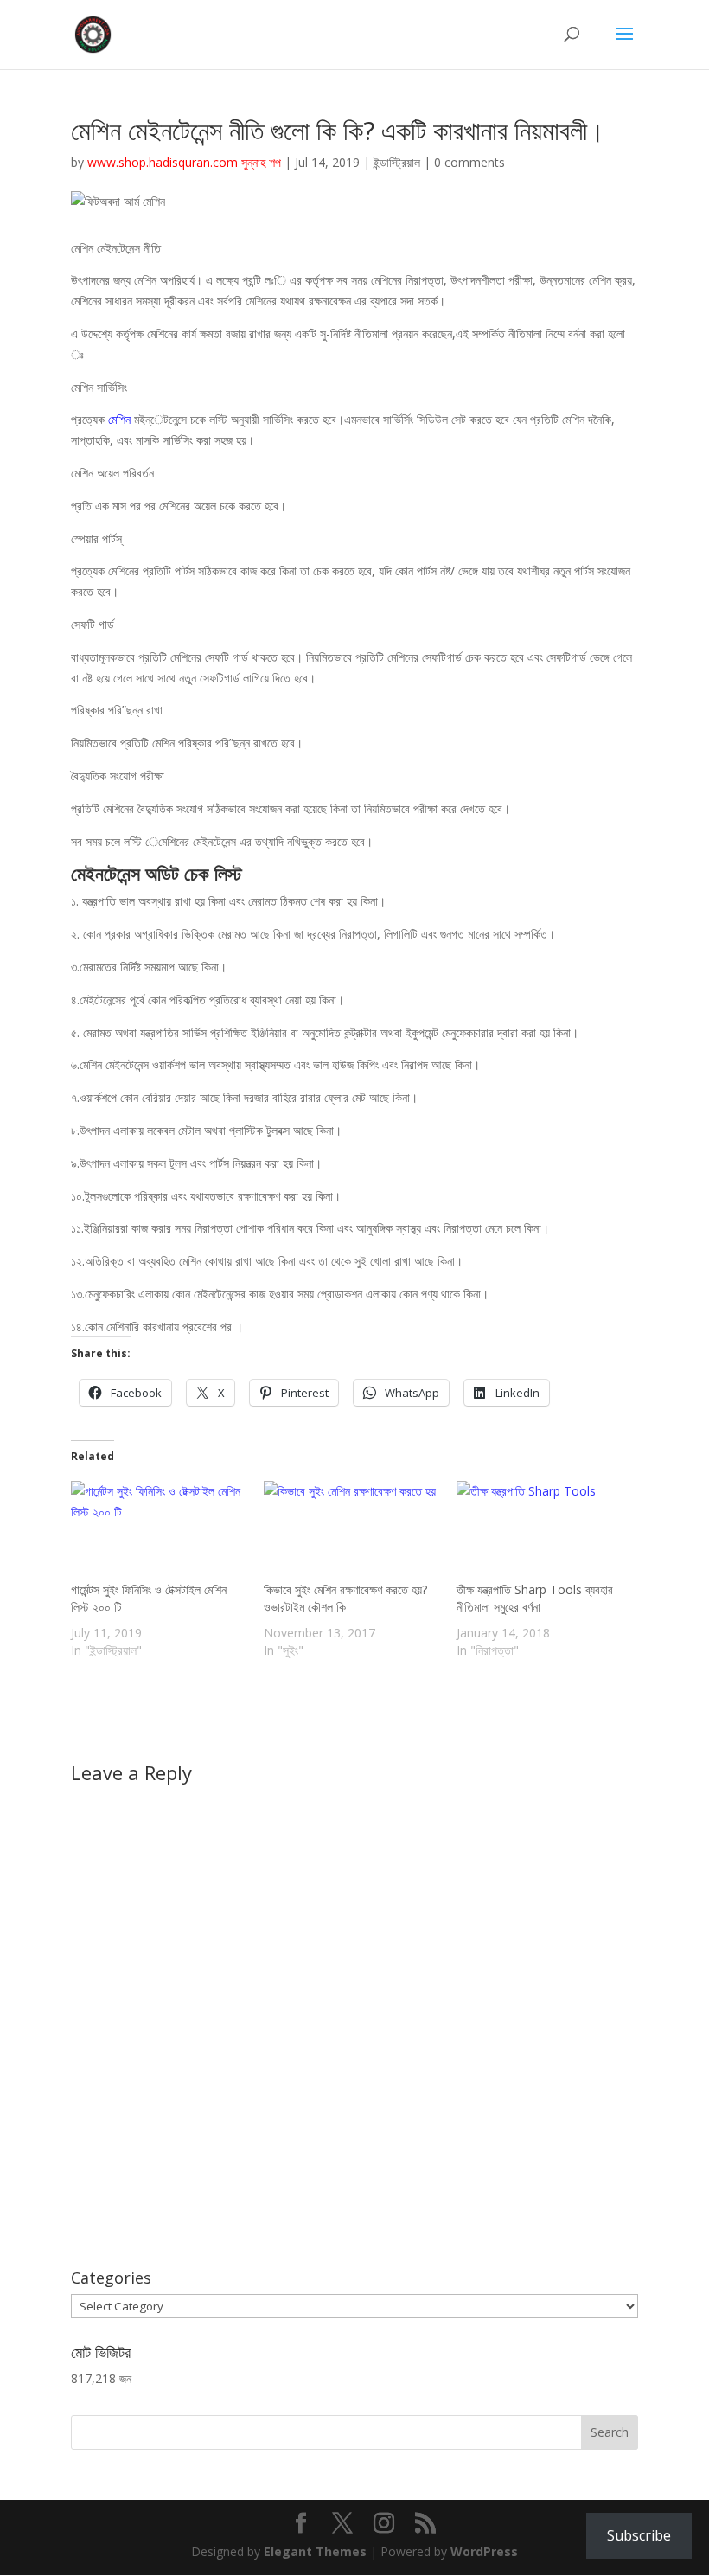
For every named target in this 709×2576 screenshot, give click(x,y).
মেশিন (121, 419)
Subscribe (639, 2535)
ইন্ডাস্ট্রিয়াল (397, 162)
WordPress (484, 2551)
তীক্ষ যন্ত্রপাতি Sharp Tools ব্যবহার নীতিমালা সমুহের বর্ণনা (535, 1598)
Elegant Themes (315, 2551)
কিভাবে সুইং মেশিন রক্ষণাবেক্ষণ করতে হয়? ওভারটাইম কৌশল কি (345, 1598)
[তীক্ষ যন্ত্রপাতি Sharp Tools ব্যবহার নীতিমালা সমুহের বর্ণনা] (544, 1531)
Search (610, 2432)
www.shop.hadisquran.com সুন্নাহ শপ (184, 162)
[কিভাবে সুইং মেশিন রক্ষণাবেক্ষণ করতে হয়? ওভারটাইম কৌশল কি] (351, 1531)
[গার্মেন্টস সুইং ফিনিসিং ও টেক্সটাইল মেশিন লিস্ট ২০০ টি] (159, 1531)
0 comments (469, 162)
